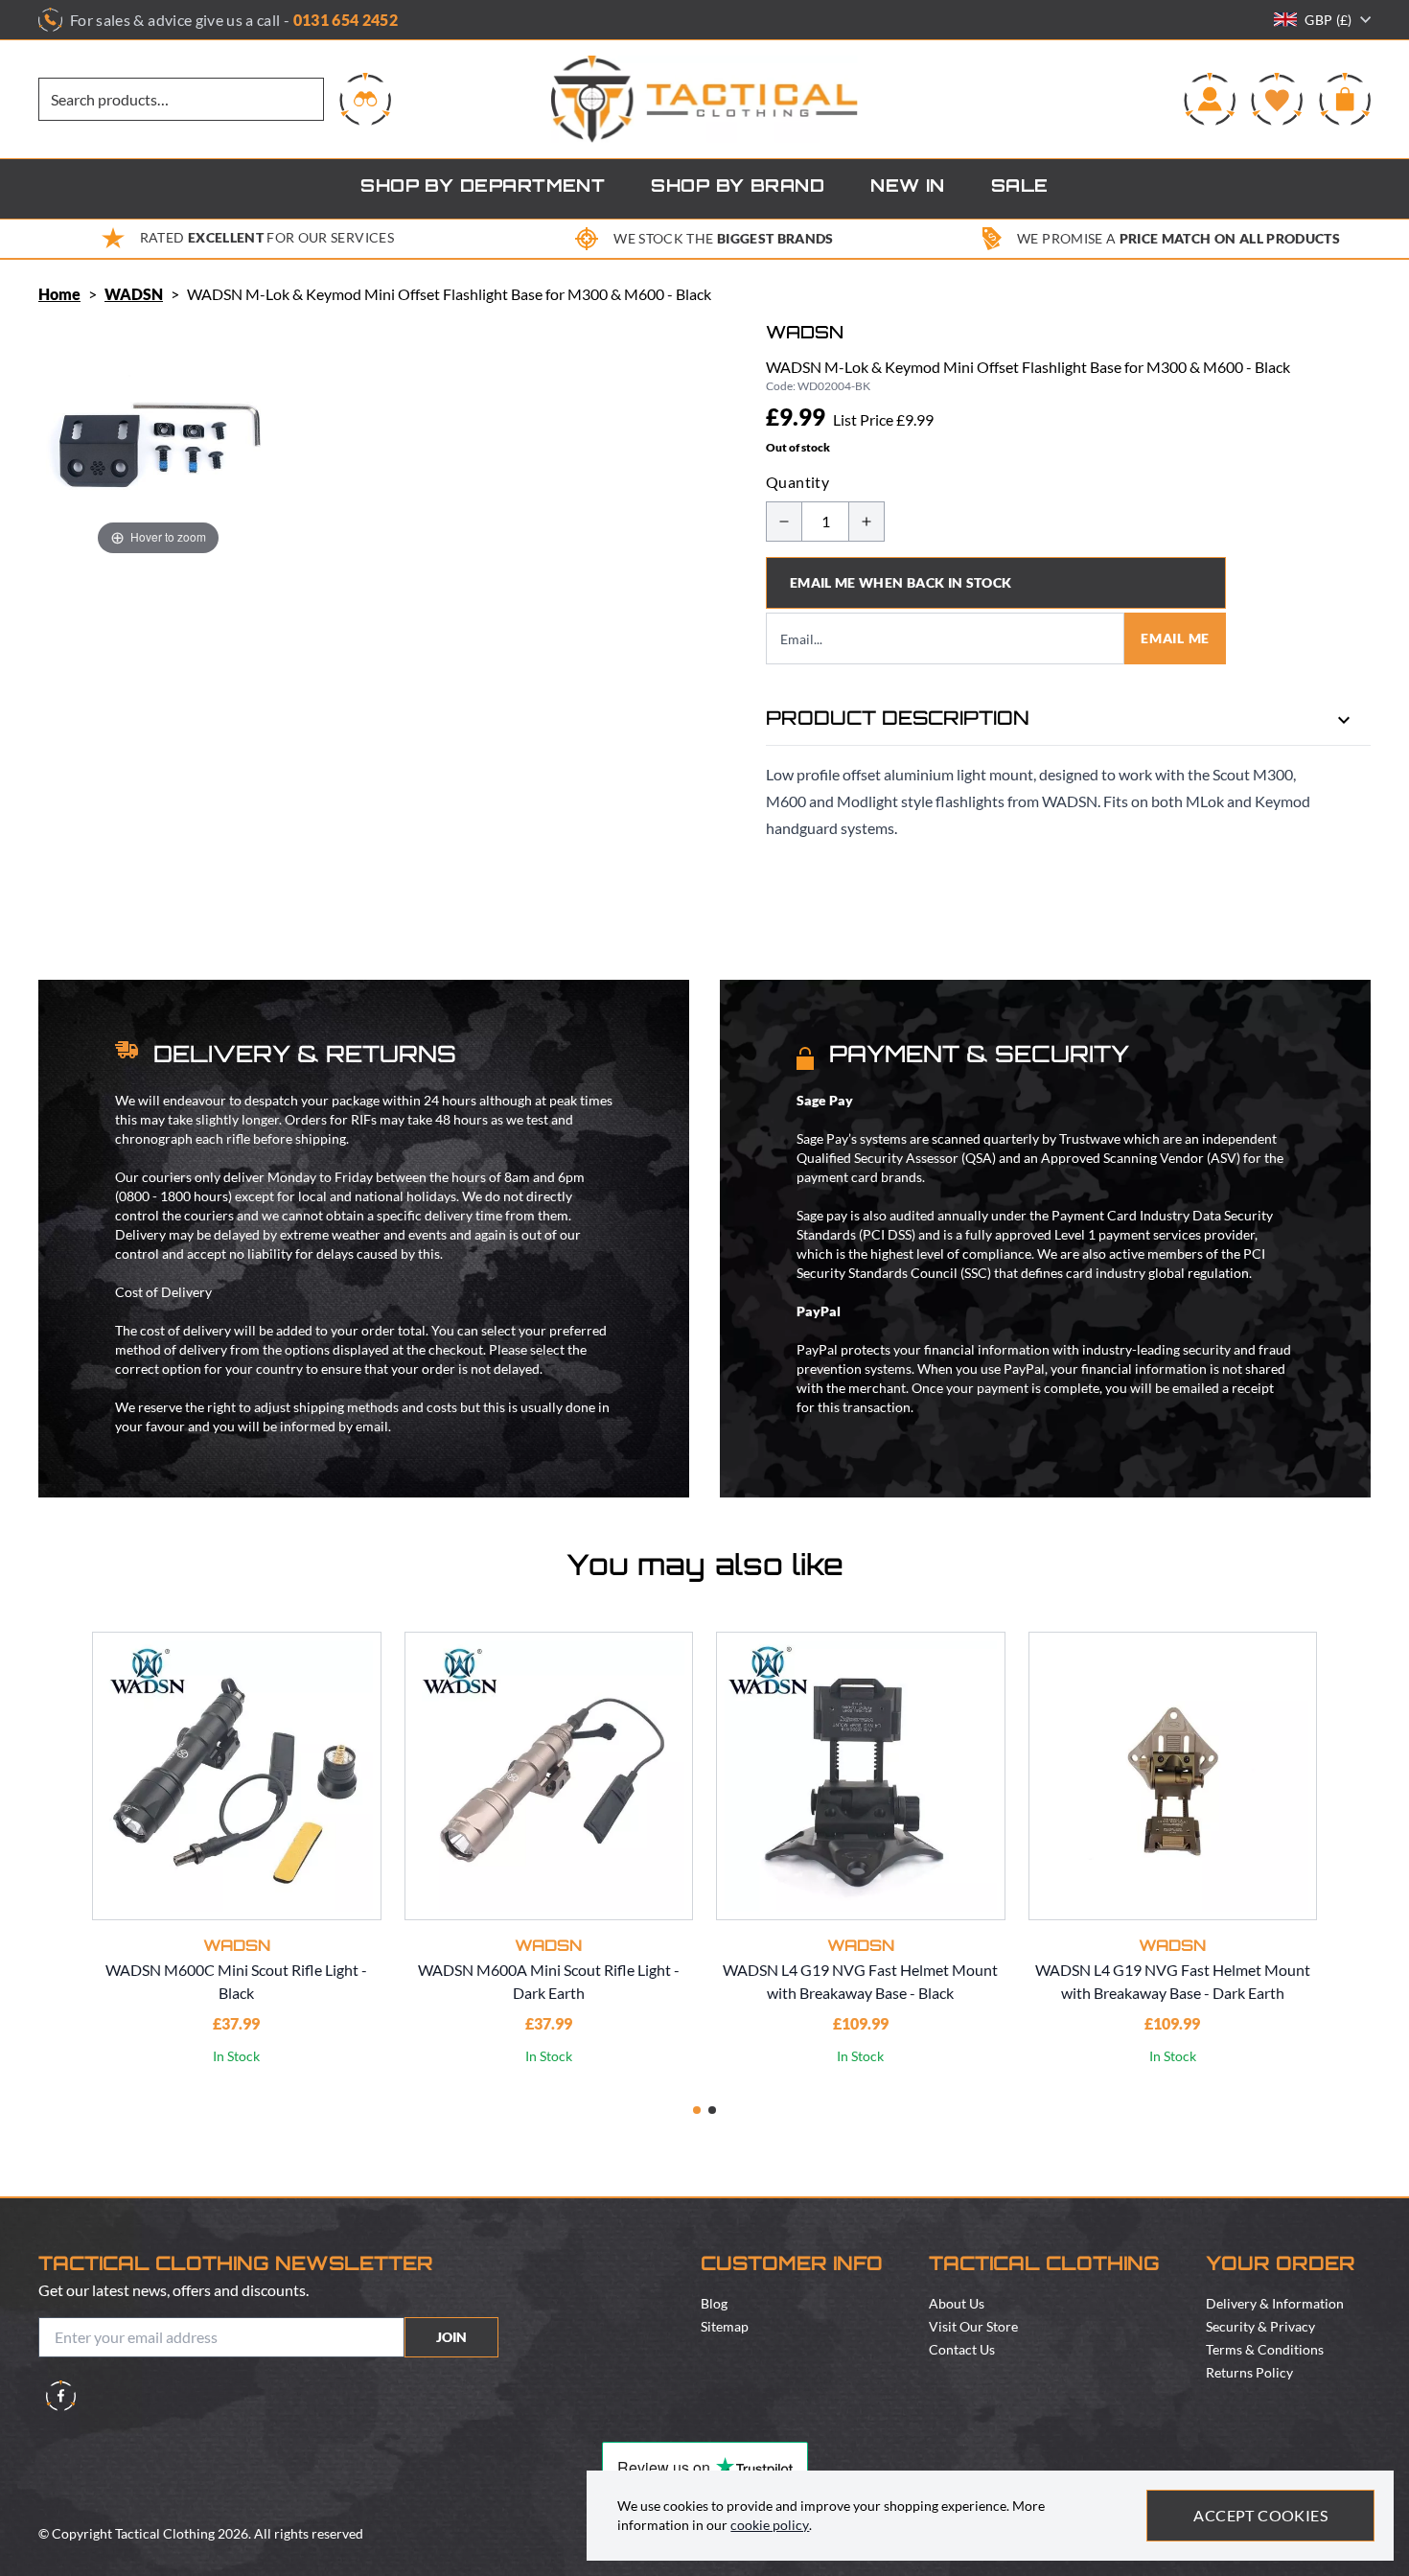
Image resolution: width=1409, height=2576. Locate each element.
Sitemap (725, 2326)
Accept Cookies (1260, 2515)
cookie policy (770, 2525)
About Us (957, 2303)
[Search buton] (365, 99)
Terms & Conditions (1265, 2349)
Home (59, 294)
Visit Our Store (973, 2326)
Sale (1020, 188)
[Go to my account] (1210, 99)
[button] (697, 2110)
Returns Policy (1249, 2372)
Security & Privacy (1260, 2326)
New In (908, 188)
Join (451, 2337)
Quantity (797, 482)
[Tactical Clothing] (704, 99)
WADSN (134, 294)
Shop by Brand (738, 188)
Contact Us (962, 2349)
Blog (714, 2303)
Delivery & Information (1275, 2303)
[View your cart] (1345, 99)
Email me (1175, 638)
